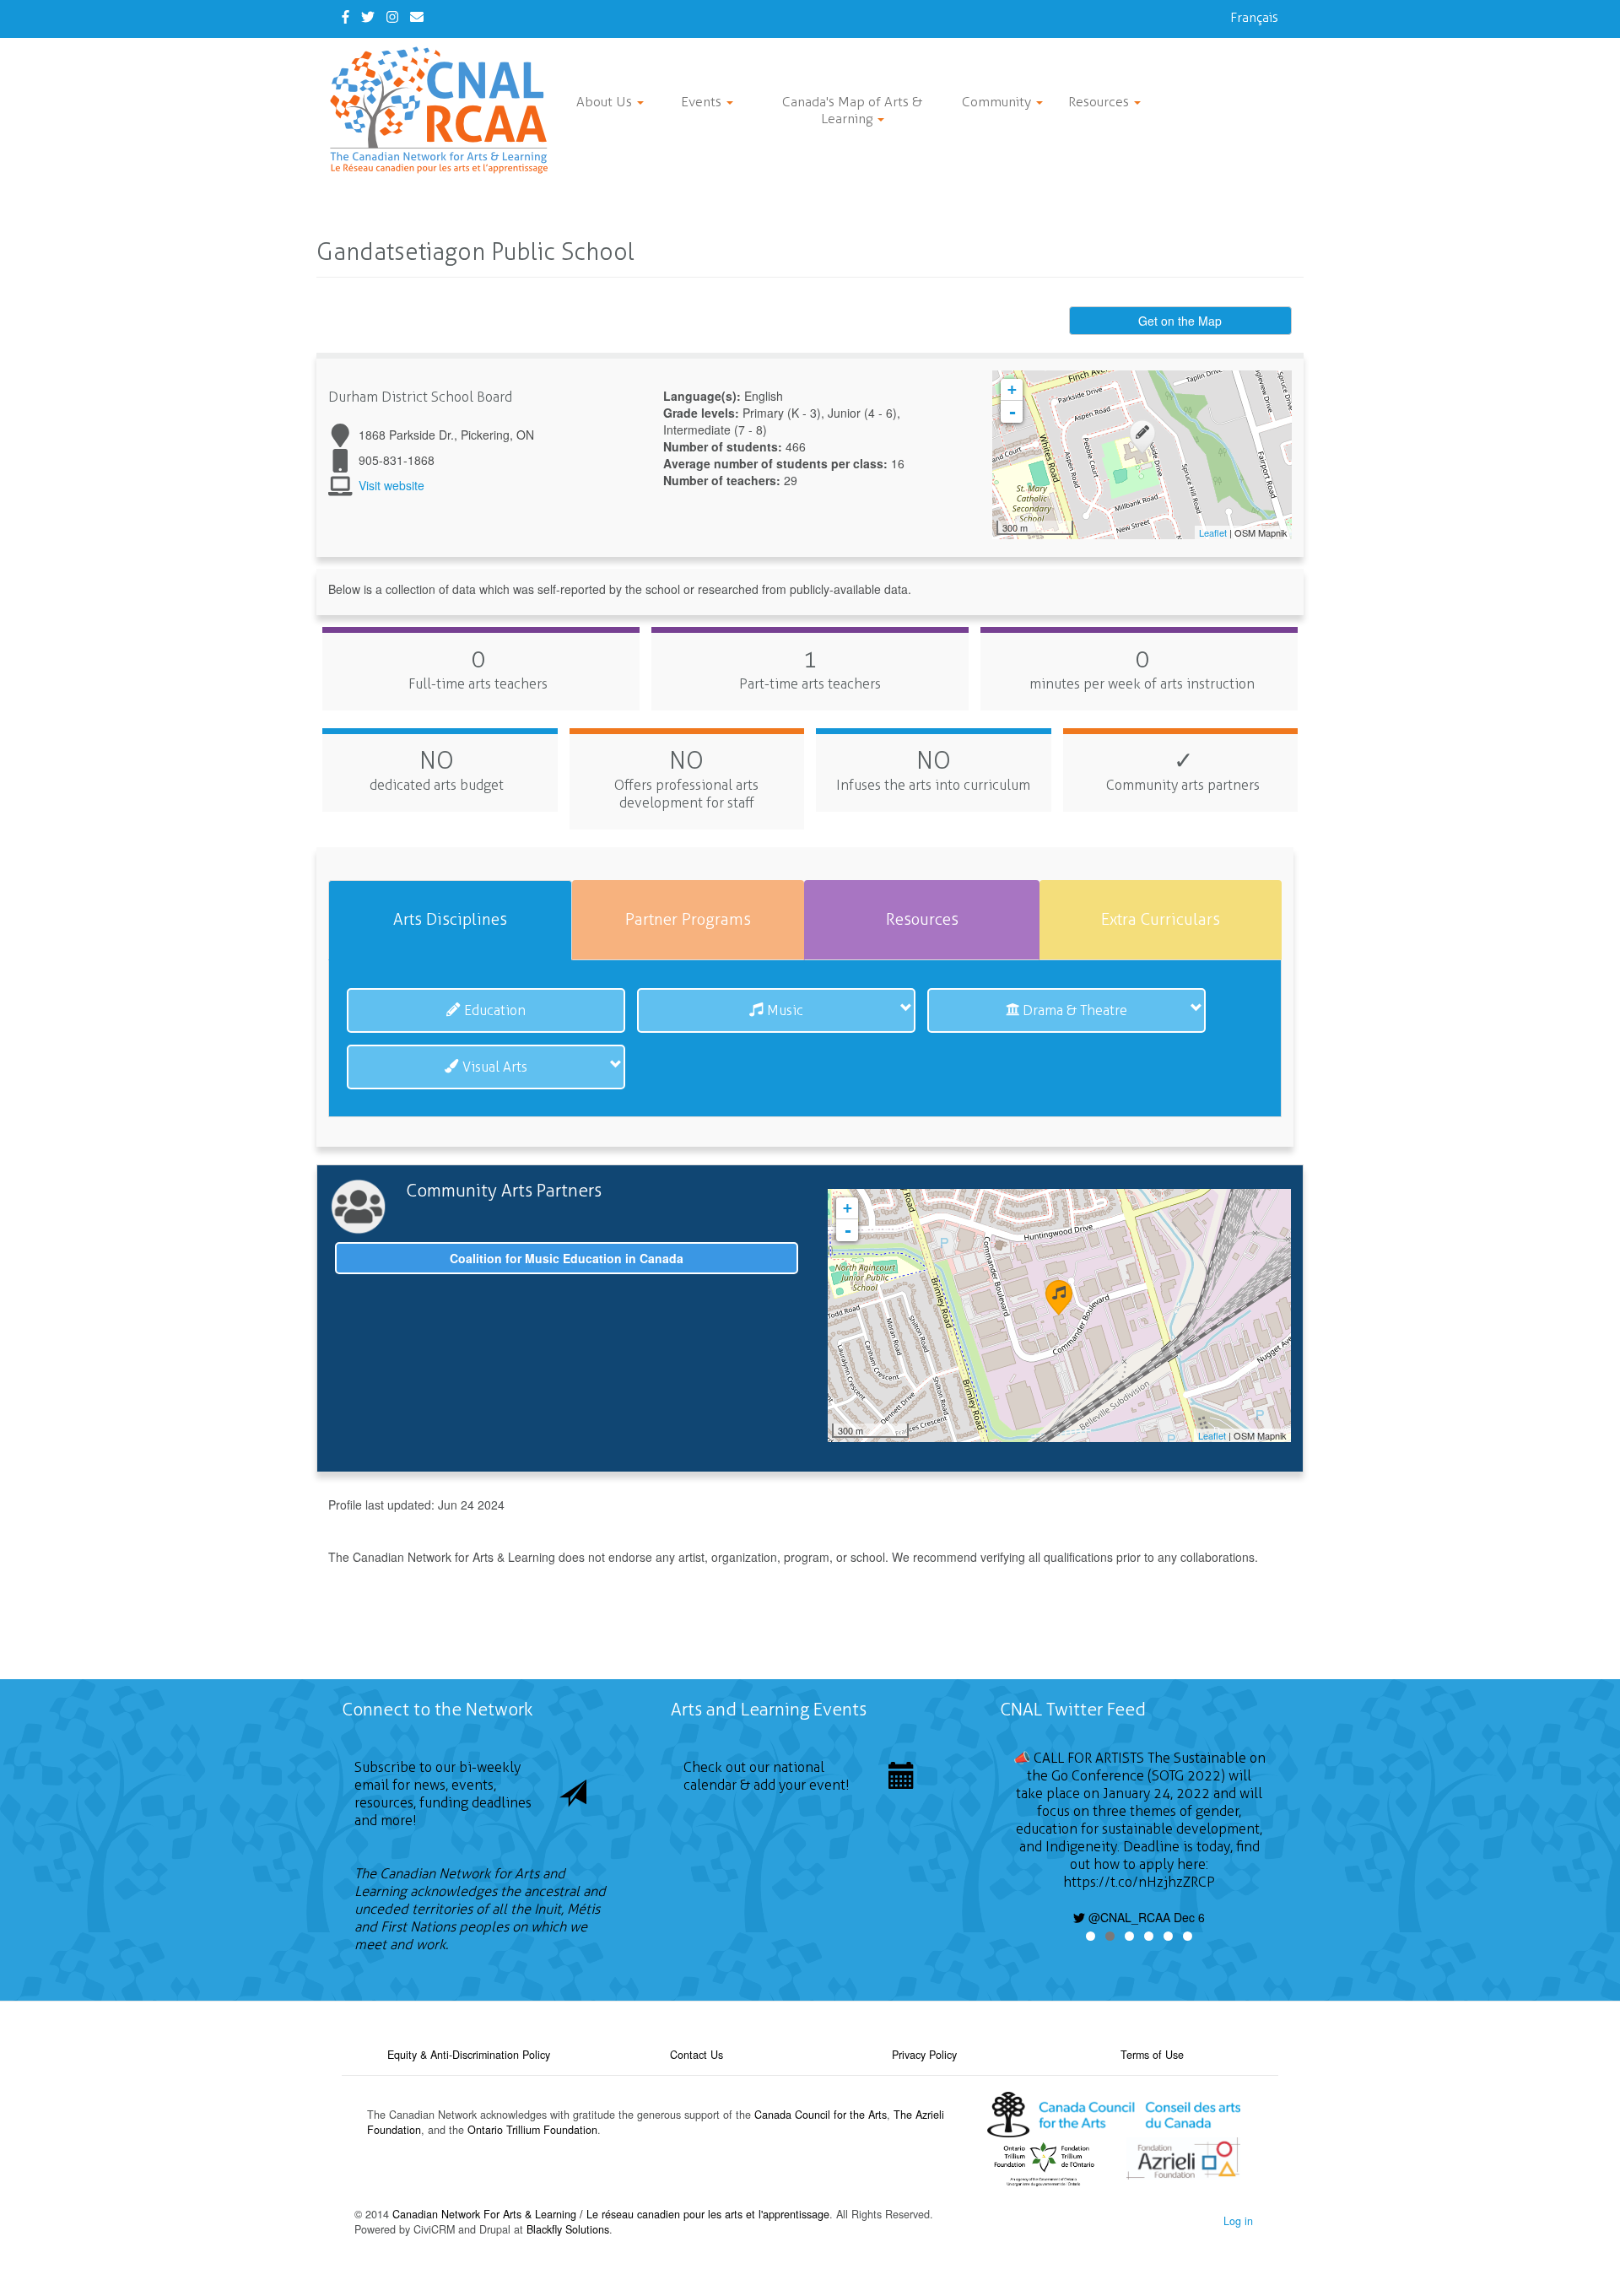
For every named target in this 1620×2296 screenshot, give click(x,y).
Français (1254, 17)
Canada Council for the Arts (821, 2115)
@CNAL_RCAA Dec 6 (1145, 1917)
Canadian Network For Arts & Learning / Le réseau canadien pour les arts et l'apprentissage (611, 2214)
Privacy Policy (924, 2055)
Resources (1100, 102)
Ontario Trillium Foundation (532, 2130)
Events (703, 102)
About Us (606, 102)
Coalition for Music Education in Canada (567, 1258)
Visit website (391, 485)
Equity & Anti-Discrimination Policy (469, 2055)
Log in (1238, 2221)
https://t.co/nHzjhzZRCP (1139, 1882)
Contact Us (697, 2055)
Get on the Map (1180, 321)
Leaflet (1213, 532)
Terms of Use (1152, 2055)
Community (998, 102)
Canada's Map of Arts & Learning (852, 110)
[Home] (445, 110)
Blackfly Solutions (568, 2229)
